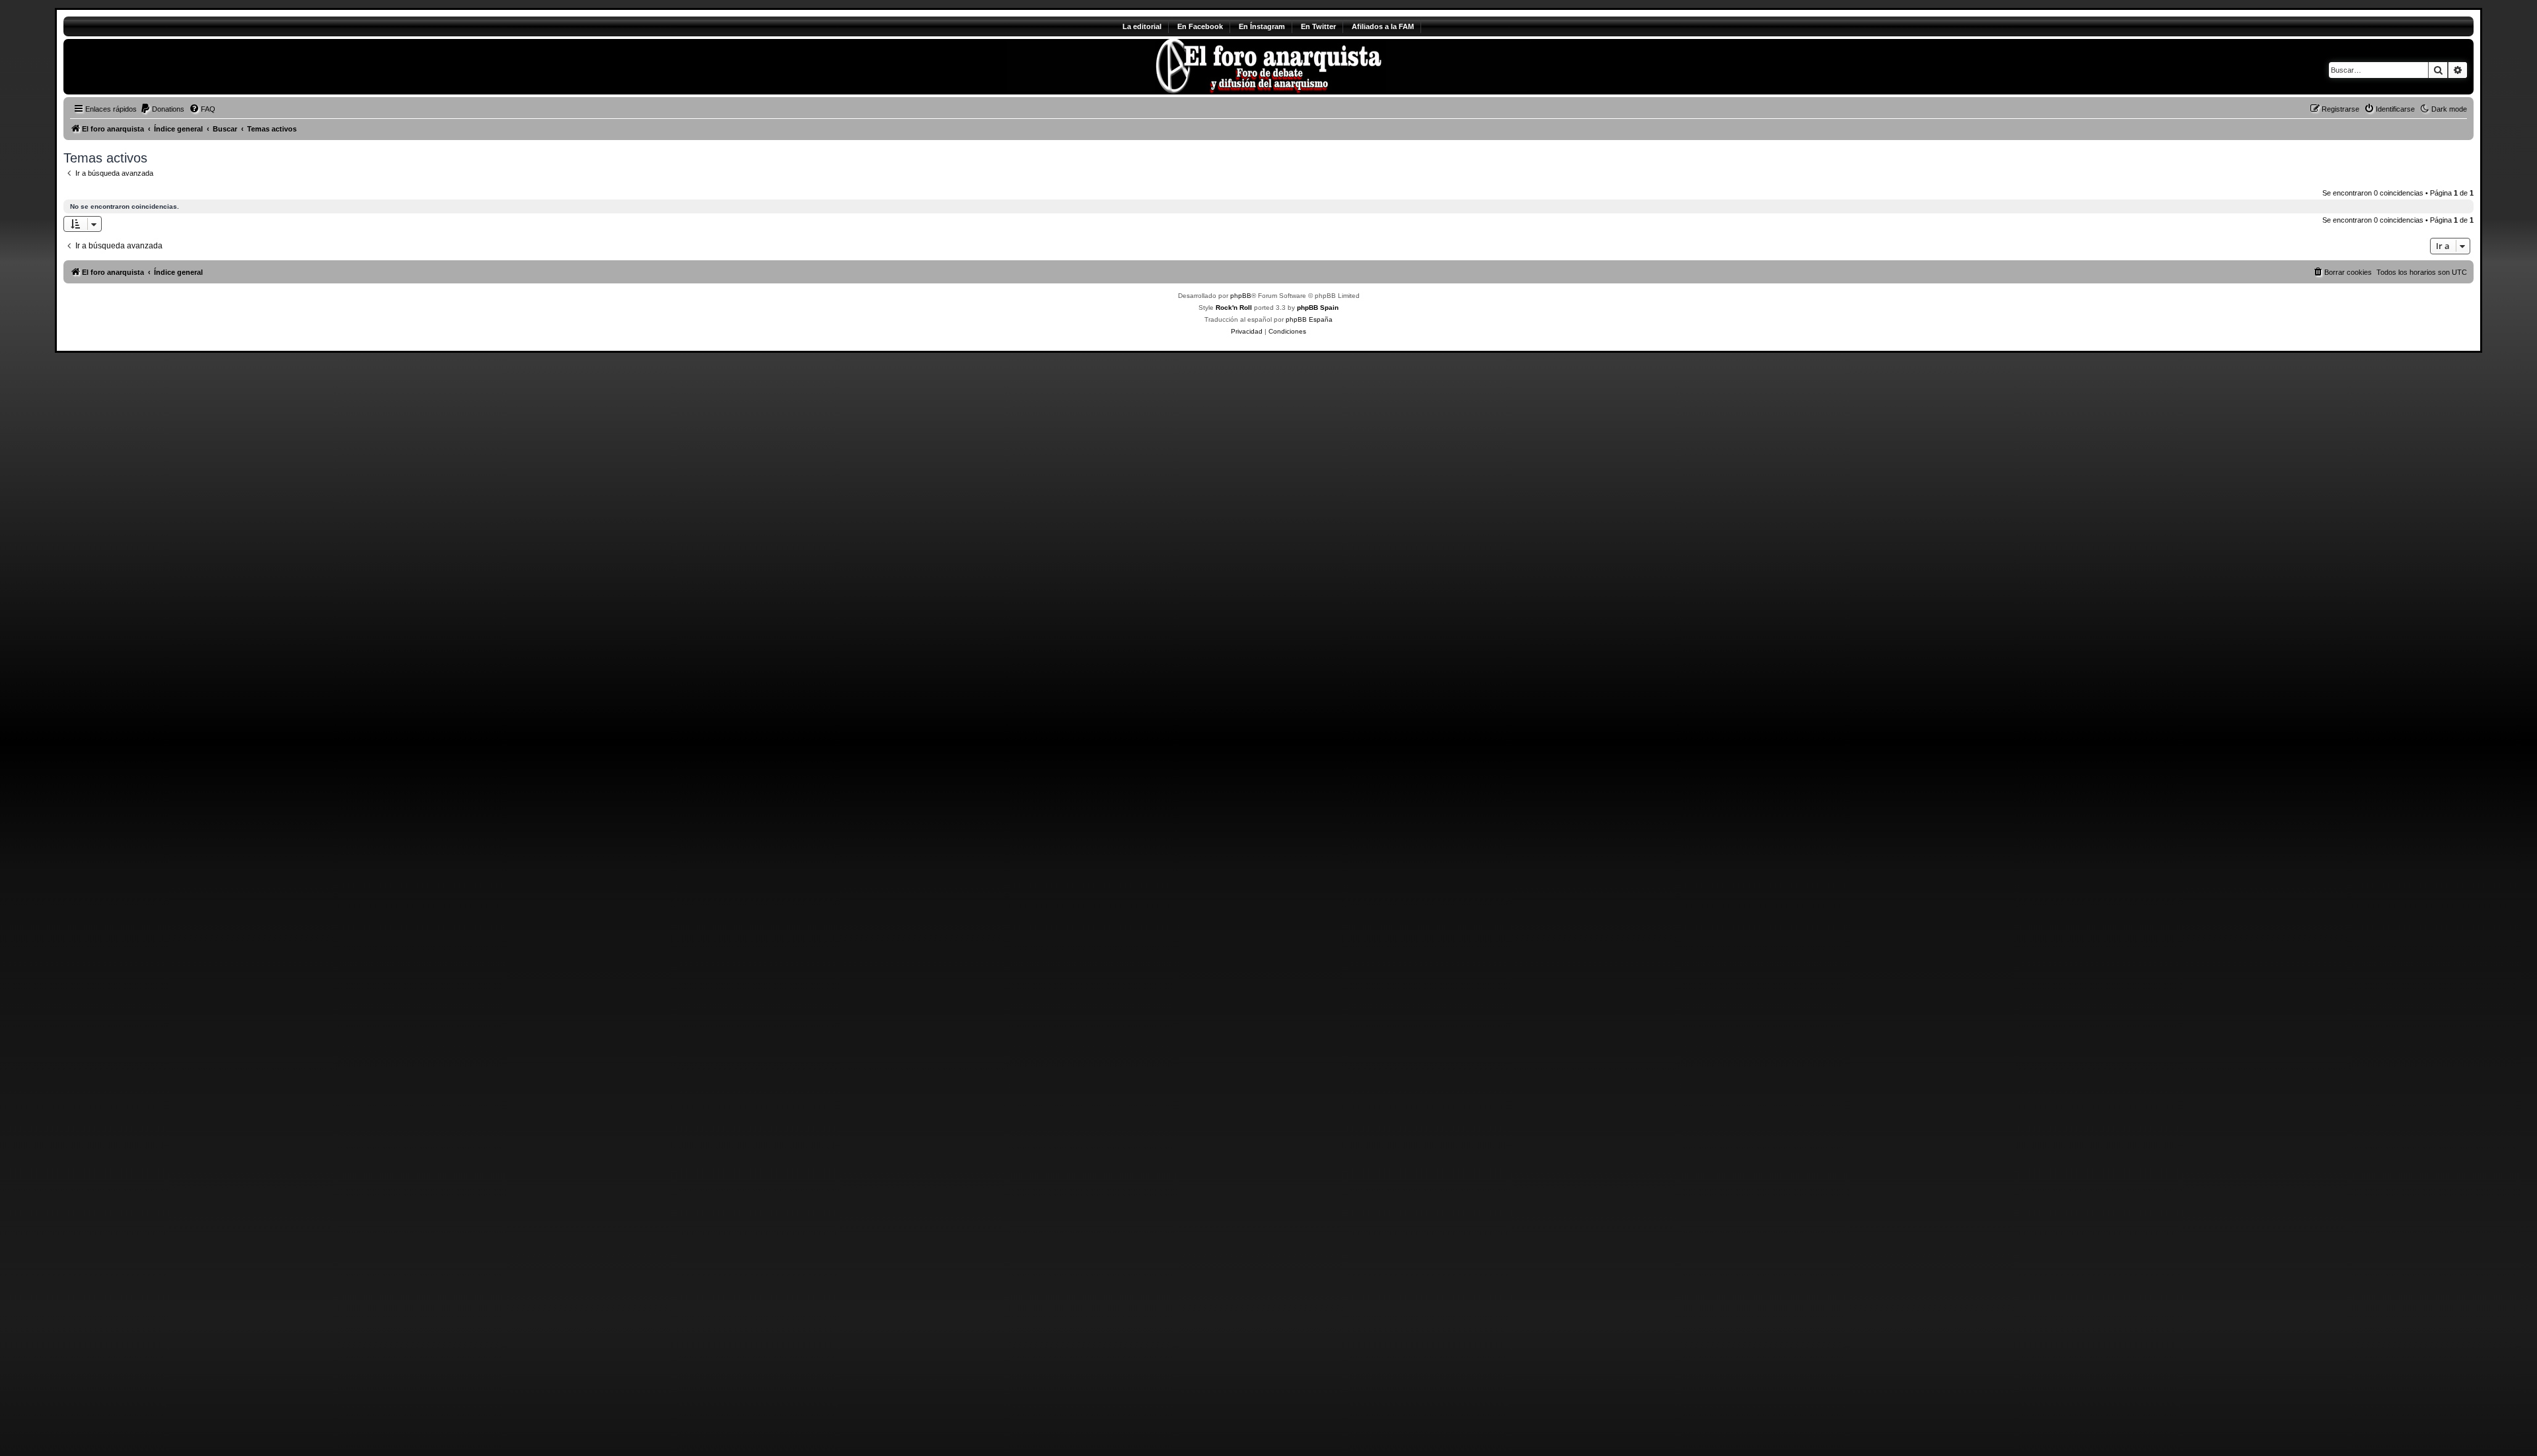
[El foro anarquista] (173, 67)
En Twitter (1318, 26)
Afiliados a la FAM (1383, 26)
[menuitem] (162, 109)
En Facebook (1200, 26)
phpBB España (1309, 319)
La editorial (1142, 26)
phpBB (1241, 296)
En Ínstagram (1262, 26)
